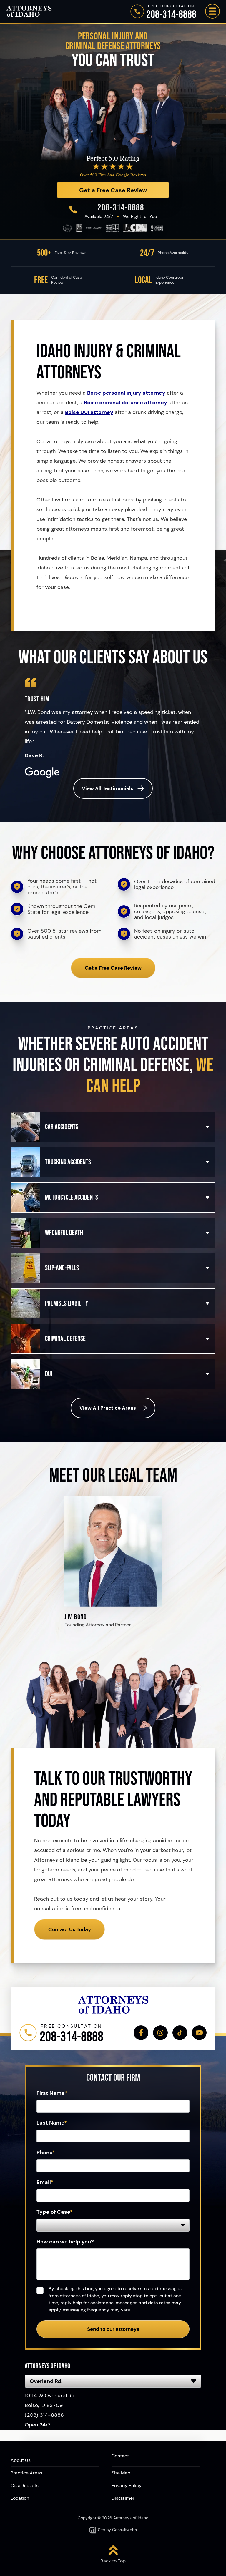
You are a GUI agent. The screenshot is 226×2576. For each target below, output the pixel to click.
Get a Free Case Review (113, 968)
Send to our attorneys (113, 2329)
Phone (46, 2153)
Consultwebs (124, 2530)
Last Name (52, 2123)
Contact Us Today (70, 1929)
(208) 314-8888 (44, 2415)
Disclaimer (123, 2498)
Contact (120, 2456)
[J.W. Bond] (113, 1499)
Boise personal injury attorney (126, 393)
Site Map (121, 2473)
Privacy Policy (127, 2486)
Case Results (25, 2486)
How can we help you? (65, 2242)
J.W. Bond (75, 1617)
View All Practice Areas (108, 1408)
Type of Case (55, 2212)
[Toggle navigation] (212, 11)
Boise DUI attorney (89, 412)
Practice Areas (26, 2473)
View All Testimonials (108, 788)
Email (45, 2182)
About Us (21, 2460)
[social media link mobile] (141, 2033)
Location (20, 2498)
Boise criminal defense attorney (126, 403)
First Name (52, 2093)
